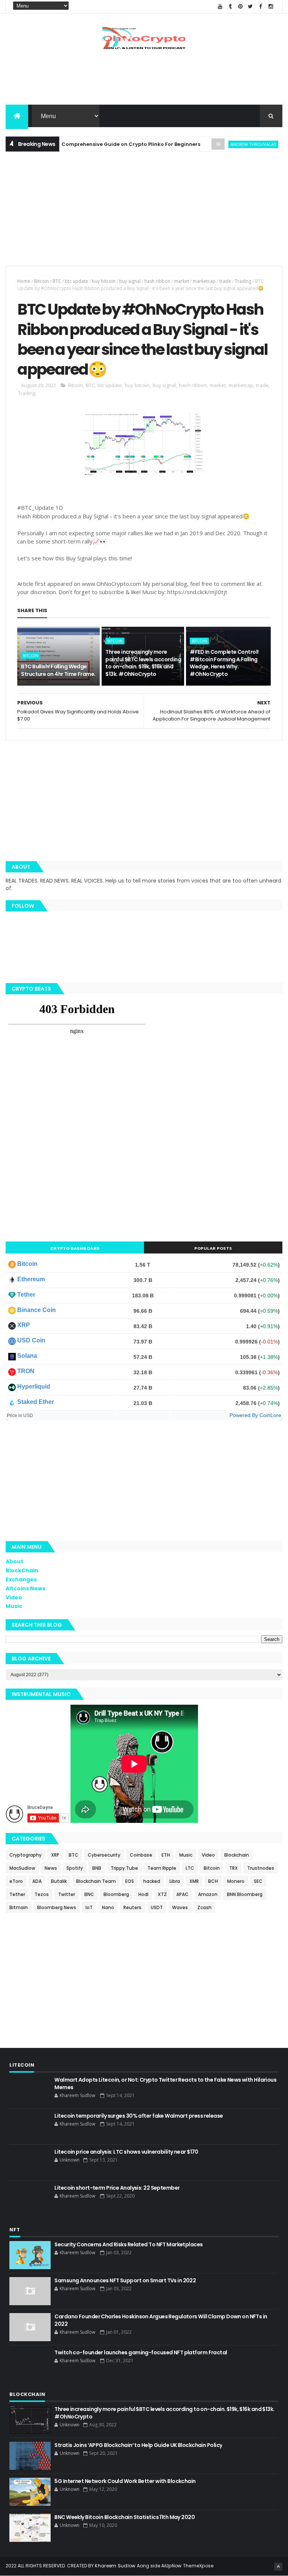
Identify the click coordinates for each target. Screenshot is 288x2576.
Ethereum (31, 1279)
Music (14, 1606)
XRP (24, 1325)
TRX (233, 1868)
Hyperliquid (34, 1386)
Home (24, 281)
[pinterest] (240, 7)
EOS (130, 1881)
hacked (152, 1881)
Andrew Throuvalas (222, 144)
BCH (213, 1881)
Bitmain (19, 1907)
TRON (26, 1371)
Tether (26, 1295)
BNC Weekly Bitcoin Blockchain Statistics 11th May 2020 (124, 2517)
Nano (108, 1907)
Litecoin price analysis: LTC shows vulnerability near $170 (126, 2152)
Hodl (143, 1894)
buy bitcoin (104, 281)
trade (225, 281)
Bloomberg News (57, 1907)
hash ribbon (157, 281)
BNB (97, 1868)
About (14, 1561)
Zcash (204, 1907)
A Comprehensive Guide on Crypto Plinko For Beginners (97, 144)
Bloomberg (116, 1894)
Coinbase (141, 1855)
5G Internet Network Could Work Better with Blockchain (125, 2481)
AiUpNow (172, 2566)
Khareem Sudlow (115, 2566)
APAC (182, 1894)
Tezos (42, 1894)
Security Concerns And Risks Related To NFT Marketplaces (128, 2244)
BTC (57, 281)
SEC (258, 1881)
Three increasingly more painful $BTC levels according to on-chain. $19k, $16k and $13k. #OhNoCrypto (143, 663)
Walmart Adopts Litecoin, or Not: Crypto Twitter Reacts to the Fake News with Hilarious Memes (165, 2084)
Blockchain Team (96, 1881)
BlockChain (22, 1570)
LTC (190, 1868)
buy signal (130, 281)
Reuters (132, 1907)
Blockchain (237, 1855)
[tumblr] (230, 7)
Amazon (208, 1894)
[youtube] (220, 7)
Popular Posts (213, 1248)
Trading (243, 281)
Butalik (59, 1881)
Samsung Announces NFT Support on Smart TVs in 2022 (125, 2280)
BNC (89, 1894)
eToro (16, 1881)
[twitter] (250, 7)
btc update (76, 281)
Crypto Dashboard (75, 1248)
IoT (89, 1907)
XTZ (162, 1894)
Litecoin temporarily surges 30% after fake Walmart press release (139, 2116)
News (51, 1868)
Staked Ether (36, 1402)
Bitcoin (41, 281)
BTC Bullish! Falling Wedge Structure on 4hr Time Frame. (58, 670)
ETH (166, 1855)
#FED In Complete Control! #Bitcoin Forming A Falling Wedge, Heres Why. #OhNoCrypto (224, 663)
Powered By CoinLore (255, 1415)
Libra (175, 1881)
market (181, 281)
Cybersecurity (104, 1855)
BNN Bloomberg (245, 1894)
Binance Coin (37, 1310)
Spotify (75, 1868)
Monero (236, 1881)
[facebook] (261, 7)
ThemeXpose (198, 2566)
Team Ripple (162, 1868)
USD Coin (31, 1340)
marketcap (204, 281)
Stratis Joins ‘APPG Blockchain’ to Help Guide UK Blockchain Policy (138, 2445)
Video (14, 1597)
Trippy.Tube (124, 1868)
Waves (180, 1907)
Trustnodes (261, 1868)
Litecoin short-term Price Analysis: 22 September (117, 2188)
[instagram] (271, 7)
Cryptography (25, 1855)
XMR (194, 1881)
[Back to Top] (278, 2567)
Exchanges (21, 1579)
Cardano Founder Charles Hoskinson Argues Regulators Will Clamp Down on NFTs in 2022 (161, 2320)
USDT (157, 1907)
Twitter (67, 1894)
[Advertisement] (144, 80)
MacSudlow (22, 1868)
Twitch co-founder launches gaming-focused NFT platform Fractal (141, 2352)
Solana (27, 1356)
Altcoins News (25, 1588)
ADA (37, 1881)
